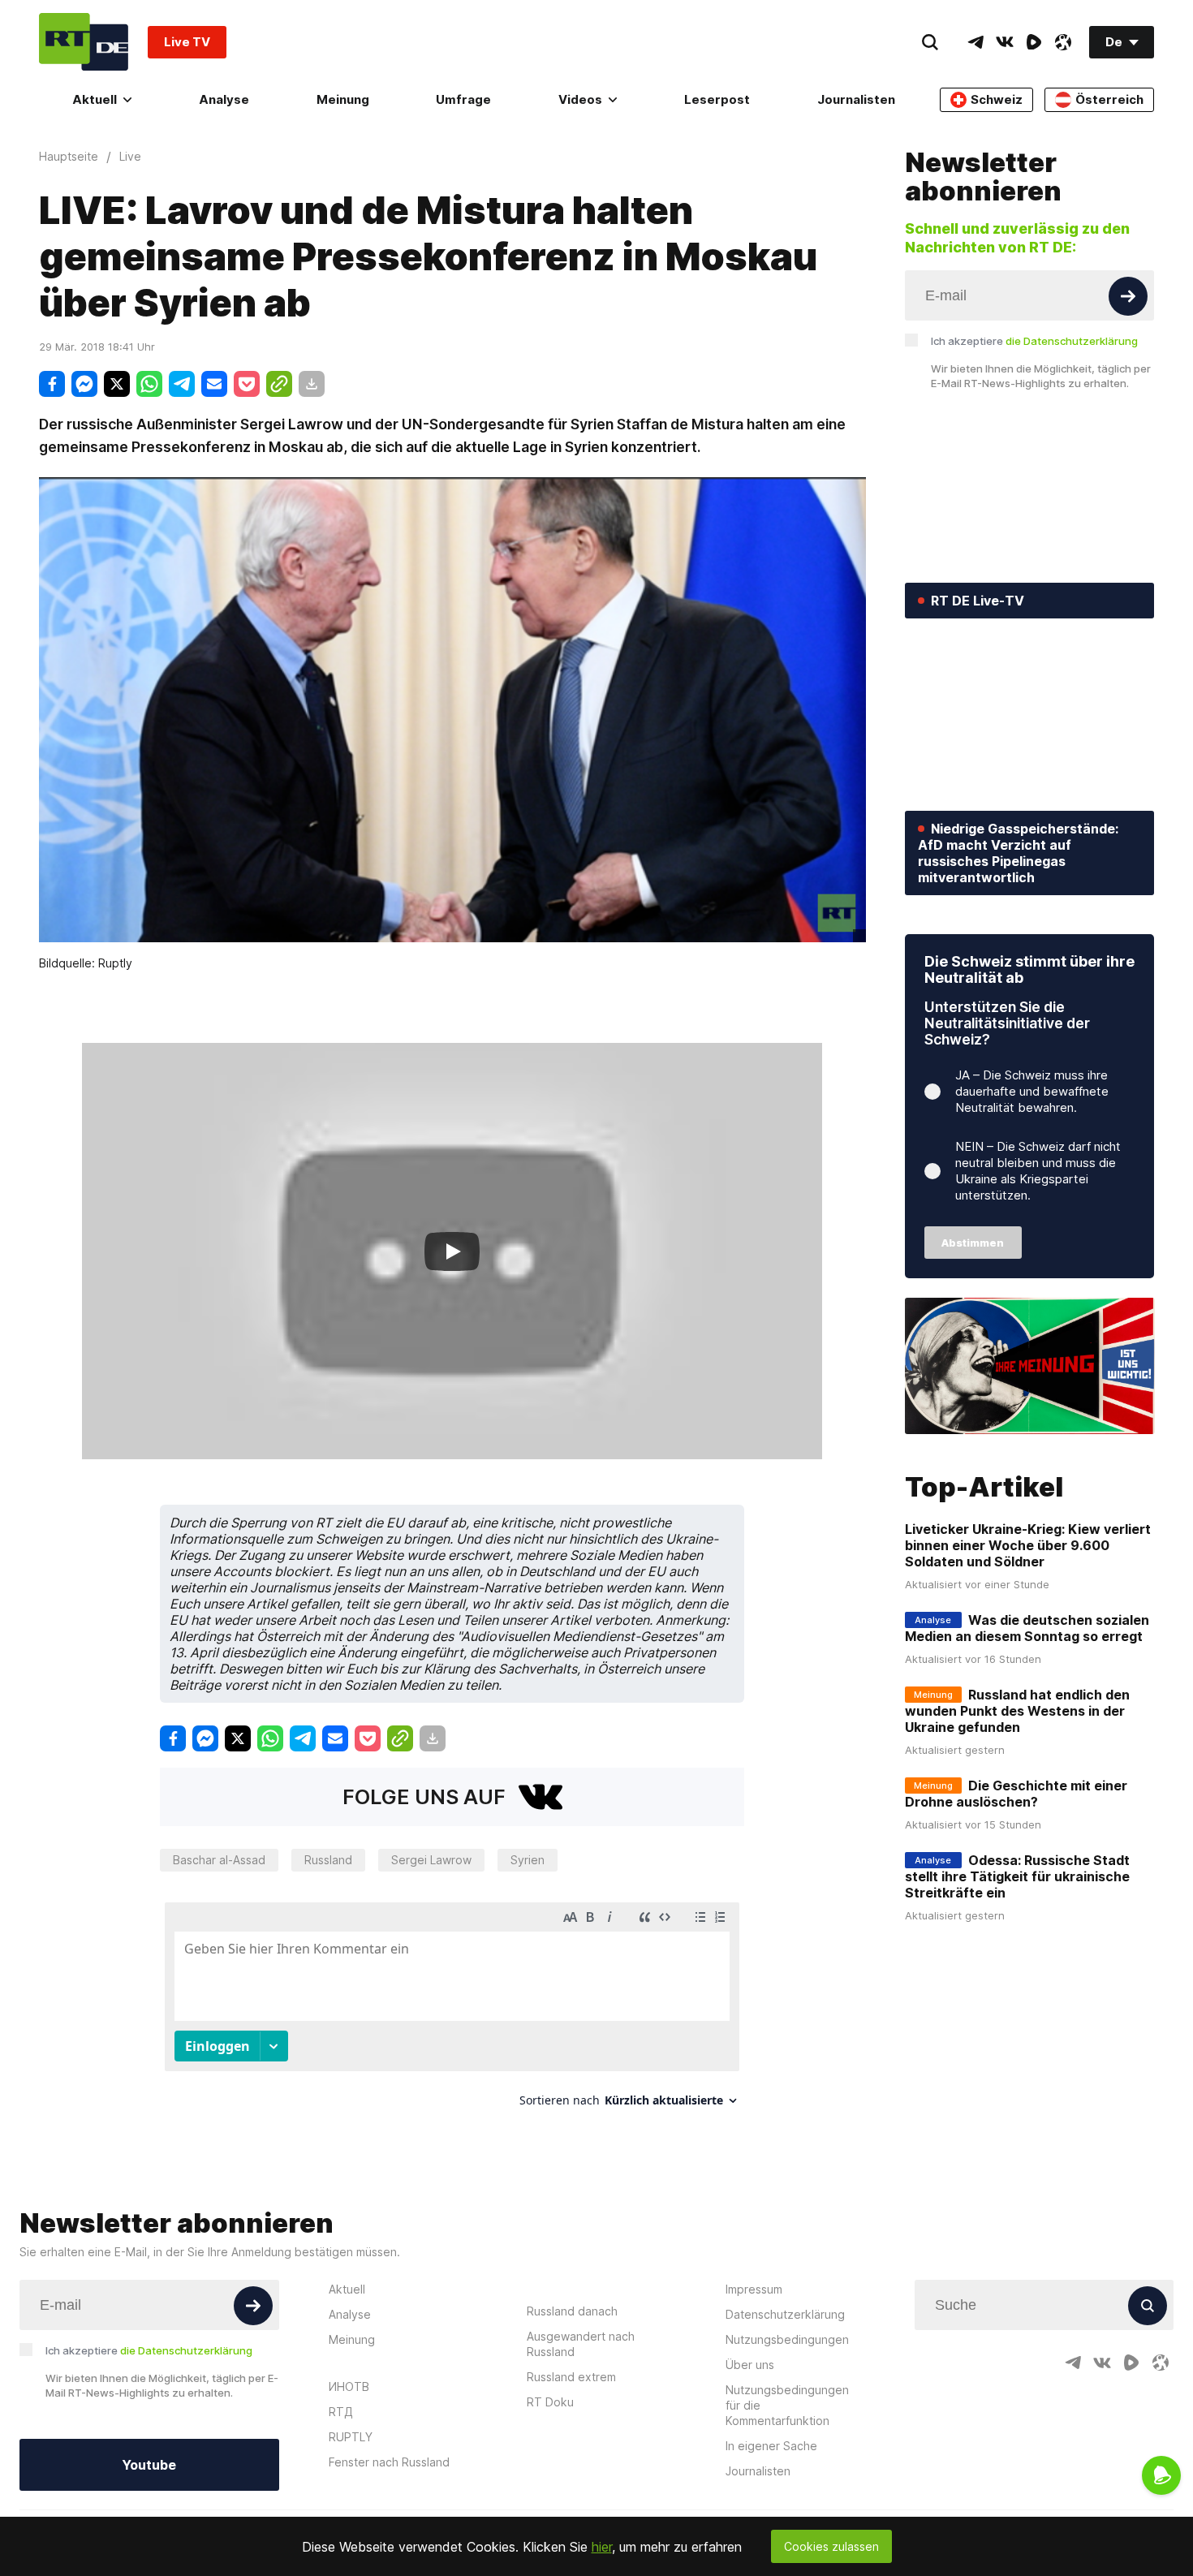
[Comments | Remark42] (452, 2011)
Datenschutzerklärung (785, 2314)
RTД (341, 2412)
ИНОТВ (349, 2386)
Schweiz (997, 99)
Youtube (149, 2465)
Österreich (1109, 99)
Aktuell (95, 99)
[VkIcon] (1005, 42)
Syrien (528, 1860)
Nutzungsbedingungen (787, 2339)
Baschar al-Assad (219, 1860)
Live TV (187, 42)
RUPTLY (351, 2437)
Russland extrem (571, 2377)
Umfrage (463, 99)
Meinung (343, 99)
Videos (580, 99)
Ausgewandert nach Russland (581, 2344)
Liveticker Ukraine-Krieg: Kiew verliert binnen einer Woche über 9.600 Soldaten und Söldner (1028, 1545)
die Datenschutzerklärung (1072, 341)
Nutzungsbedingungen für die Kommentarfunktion (787, 2405)
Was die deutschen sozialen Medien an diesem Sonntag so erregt (1027, 1628)
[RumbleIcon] (1034, 42)
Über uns (750, 2365)
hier (602, 2547)
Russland (328, 1860)
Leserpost (717, 99)
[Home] (84, 42)
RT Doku (550, 2402)
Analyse (224, 99)
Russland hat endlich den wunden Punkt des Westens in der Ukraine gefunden (1017, 1711)
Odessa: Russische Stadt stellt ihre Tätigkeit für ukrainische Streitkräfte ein (1017, 1876)
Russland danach (572, 2311)
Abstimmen (973, 1243)
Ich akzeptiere (1034, 341)
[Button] (1128, 296)
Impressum (754, 2289)
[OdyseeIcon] (1063, 42)
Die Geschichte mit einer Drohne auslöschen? (1016, 1794)
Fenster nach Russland (389, 2462)
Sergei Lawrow (431, 1860)
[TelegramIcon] (976, 42)
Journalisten (856, 99)
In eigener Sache (771, 2446)
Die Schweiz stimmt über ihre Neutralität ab (1029, 969)
